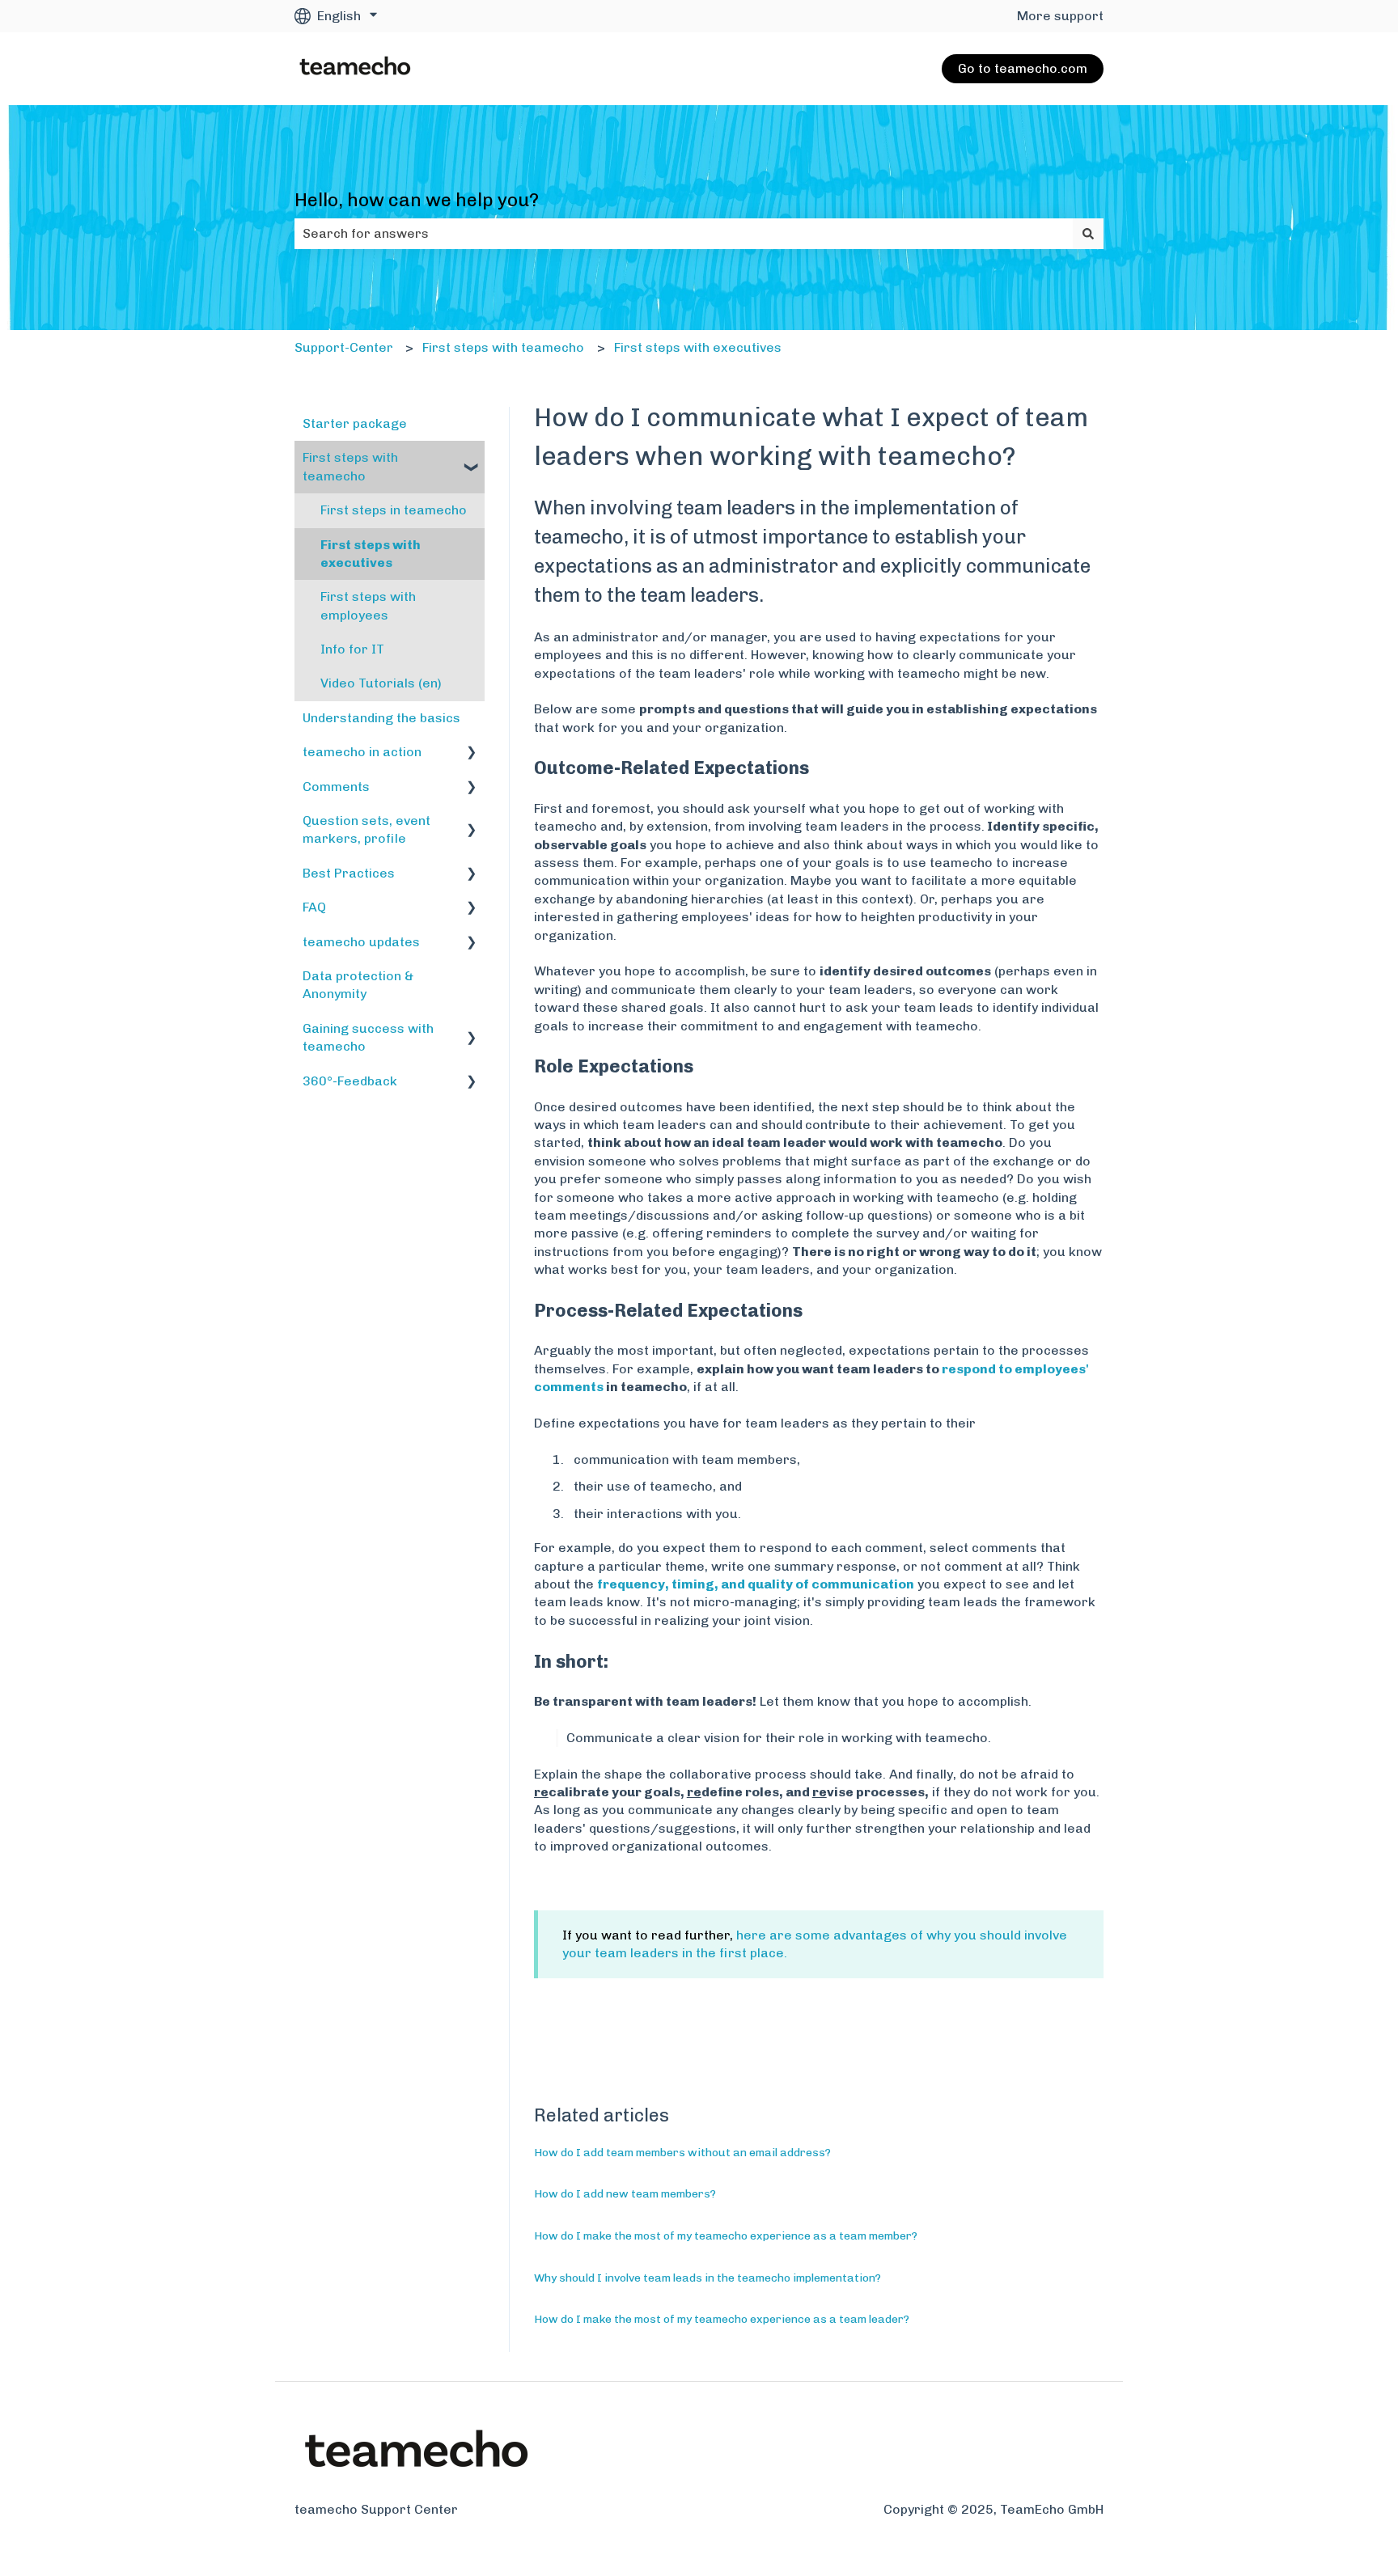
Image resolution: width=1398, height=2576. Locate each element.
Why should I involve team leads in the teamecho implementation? (707, 2278)
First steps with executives (698, 347)
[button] (472, 459)
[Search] (1088, 234)
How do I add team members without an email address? (682, 2153)
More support (1060, 16)
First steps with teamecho (503, 347)
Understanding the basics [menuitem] (381, 718)
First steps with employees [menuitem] (368, 605)
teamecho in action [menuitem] (362, 752)
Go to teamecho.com (1023, 68)
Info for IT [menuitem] (352, 649)
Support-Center (344, 347)
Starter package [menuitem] (355, 423)
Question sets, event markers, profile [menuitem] (366, 829)
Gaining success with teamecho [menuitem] (368, 1037)
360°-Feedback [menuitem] (350, 1081)
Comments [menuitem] (336, 787)
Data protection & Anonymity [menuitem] (358, 985)
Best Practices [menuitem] (349, 873)
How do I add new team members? (625, 2194)
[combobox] (684, 234)
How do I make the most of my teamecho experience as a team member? (726, 2236)
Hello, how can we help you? (417, 200)
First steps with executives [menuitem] (371, 554)
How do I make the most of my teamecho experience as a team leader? (722, 2319)
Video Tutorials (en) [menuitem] (381, 683)
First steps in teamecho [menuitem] (394, 510)
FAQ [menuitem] (314, 907)
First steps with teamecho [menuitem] (350, 466)
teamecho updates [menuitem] (361, 942)
